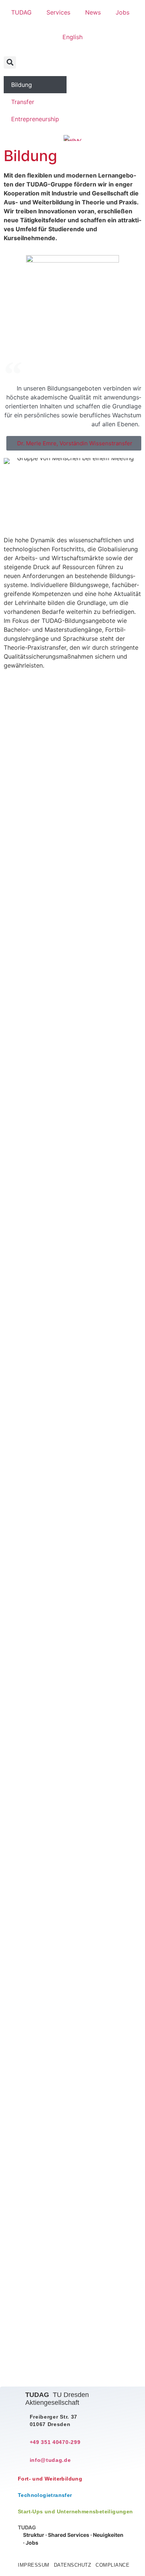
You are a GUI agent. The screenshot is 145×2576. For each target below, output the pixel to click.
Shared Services (69, 2535)
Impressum (34, 2565)
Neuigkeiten (108, 2535)
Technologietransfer (45, 2495)
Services (58, 12)
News (93, 12)
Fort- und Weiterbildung (50, 2479)
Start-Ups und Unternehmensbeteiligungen (75, 2511)
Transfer (23, 102)
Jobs (123, 12)
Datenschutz (73, 2565)
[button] (10, 62)
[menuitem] (72, 37)
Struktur (34, 2535)
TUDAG (21, 12)
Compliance (112, 2565)
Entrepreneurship (35, 119)
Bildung (22, 85)
